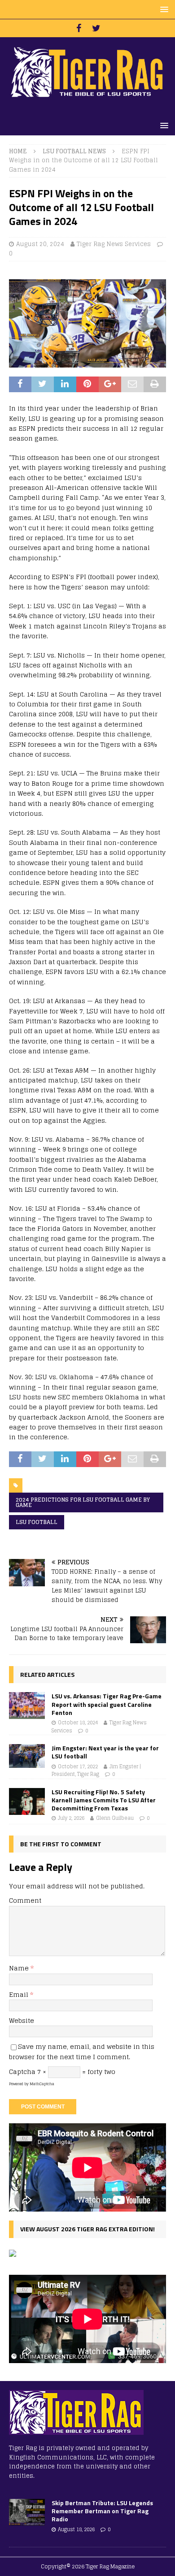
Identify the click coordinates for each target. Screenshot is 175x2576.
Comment (25, 1900)
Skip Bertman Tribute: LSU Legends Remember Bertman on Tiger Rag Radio (102, 2511)
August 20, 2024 (40, 244)
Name (20, 1968)
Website (22, 2020)
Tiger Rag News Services (114, 244)
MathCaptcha (42, 2084)
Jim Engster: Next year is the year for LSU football (105, 1752)
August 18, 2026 (76, 2529)
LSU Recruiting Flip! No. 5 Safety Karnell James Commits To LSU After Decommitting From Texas (104, 1800)
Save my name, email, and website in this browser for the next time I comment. (82, 2051)
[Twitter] (96, 28)
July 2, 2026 (71, 1818)
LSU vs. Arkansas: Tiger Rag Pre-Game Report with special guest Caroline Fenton (107, 1704)
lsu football (37, 1522)
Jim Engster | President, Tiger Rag (96, 1771)
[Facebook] (79, 28)
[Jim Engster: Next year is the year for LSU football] (27, 1756)
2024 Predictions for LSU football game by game (83, 1502)
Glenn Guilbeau (115, 1818)
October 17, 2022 (78, 1766)
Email (20, 1994)
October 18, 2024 (78, 1723)
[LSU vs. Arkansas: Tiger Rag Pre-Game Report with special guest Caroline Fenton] (27, 1706)
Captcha (22, 2072)
